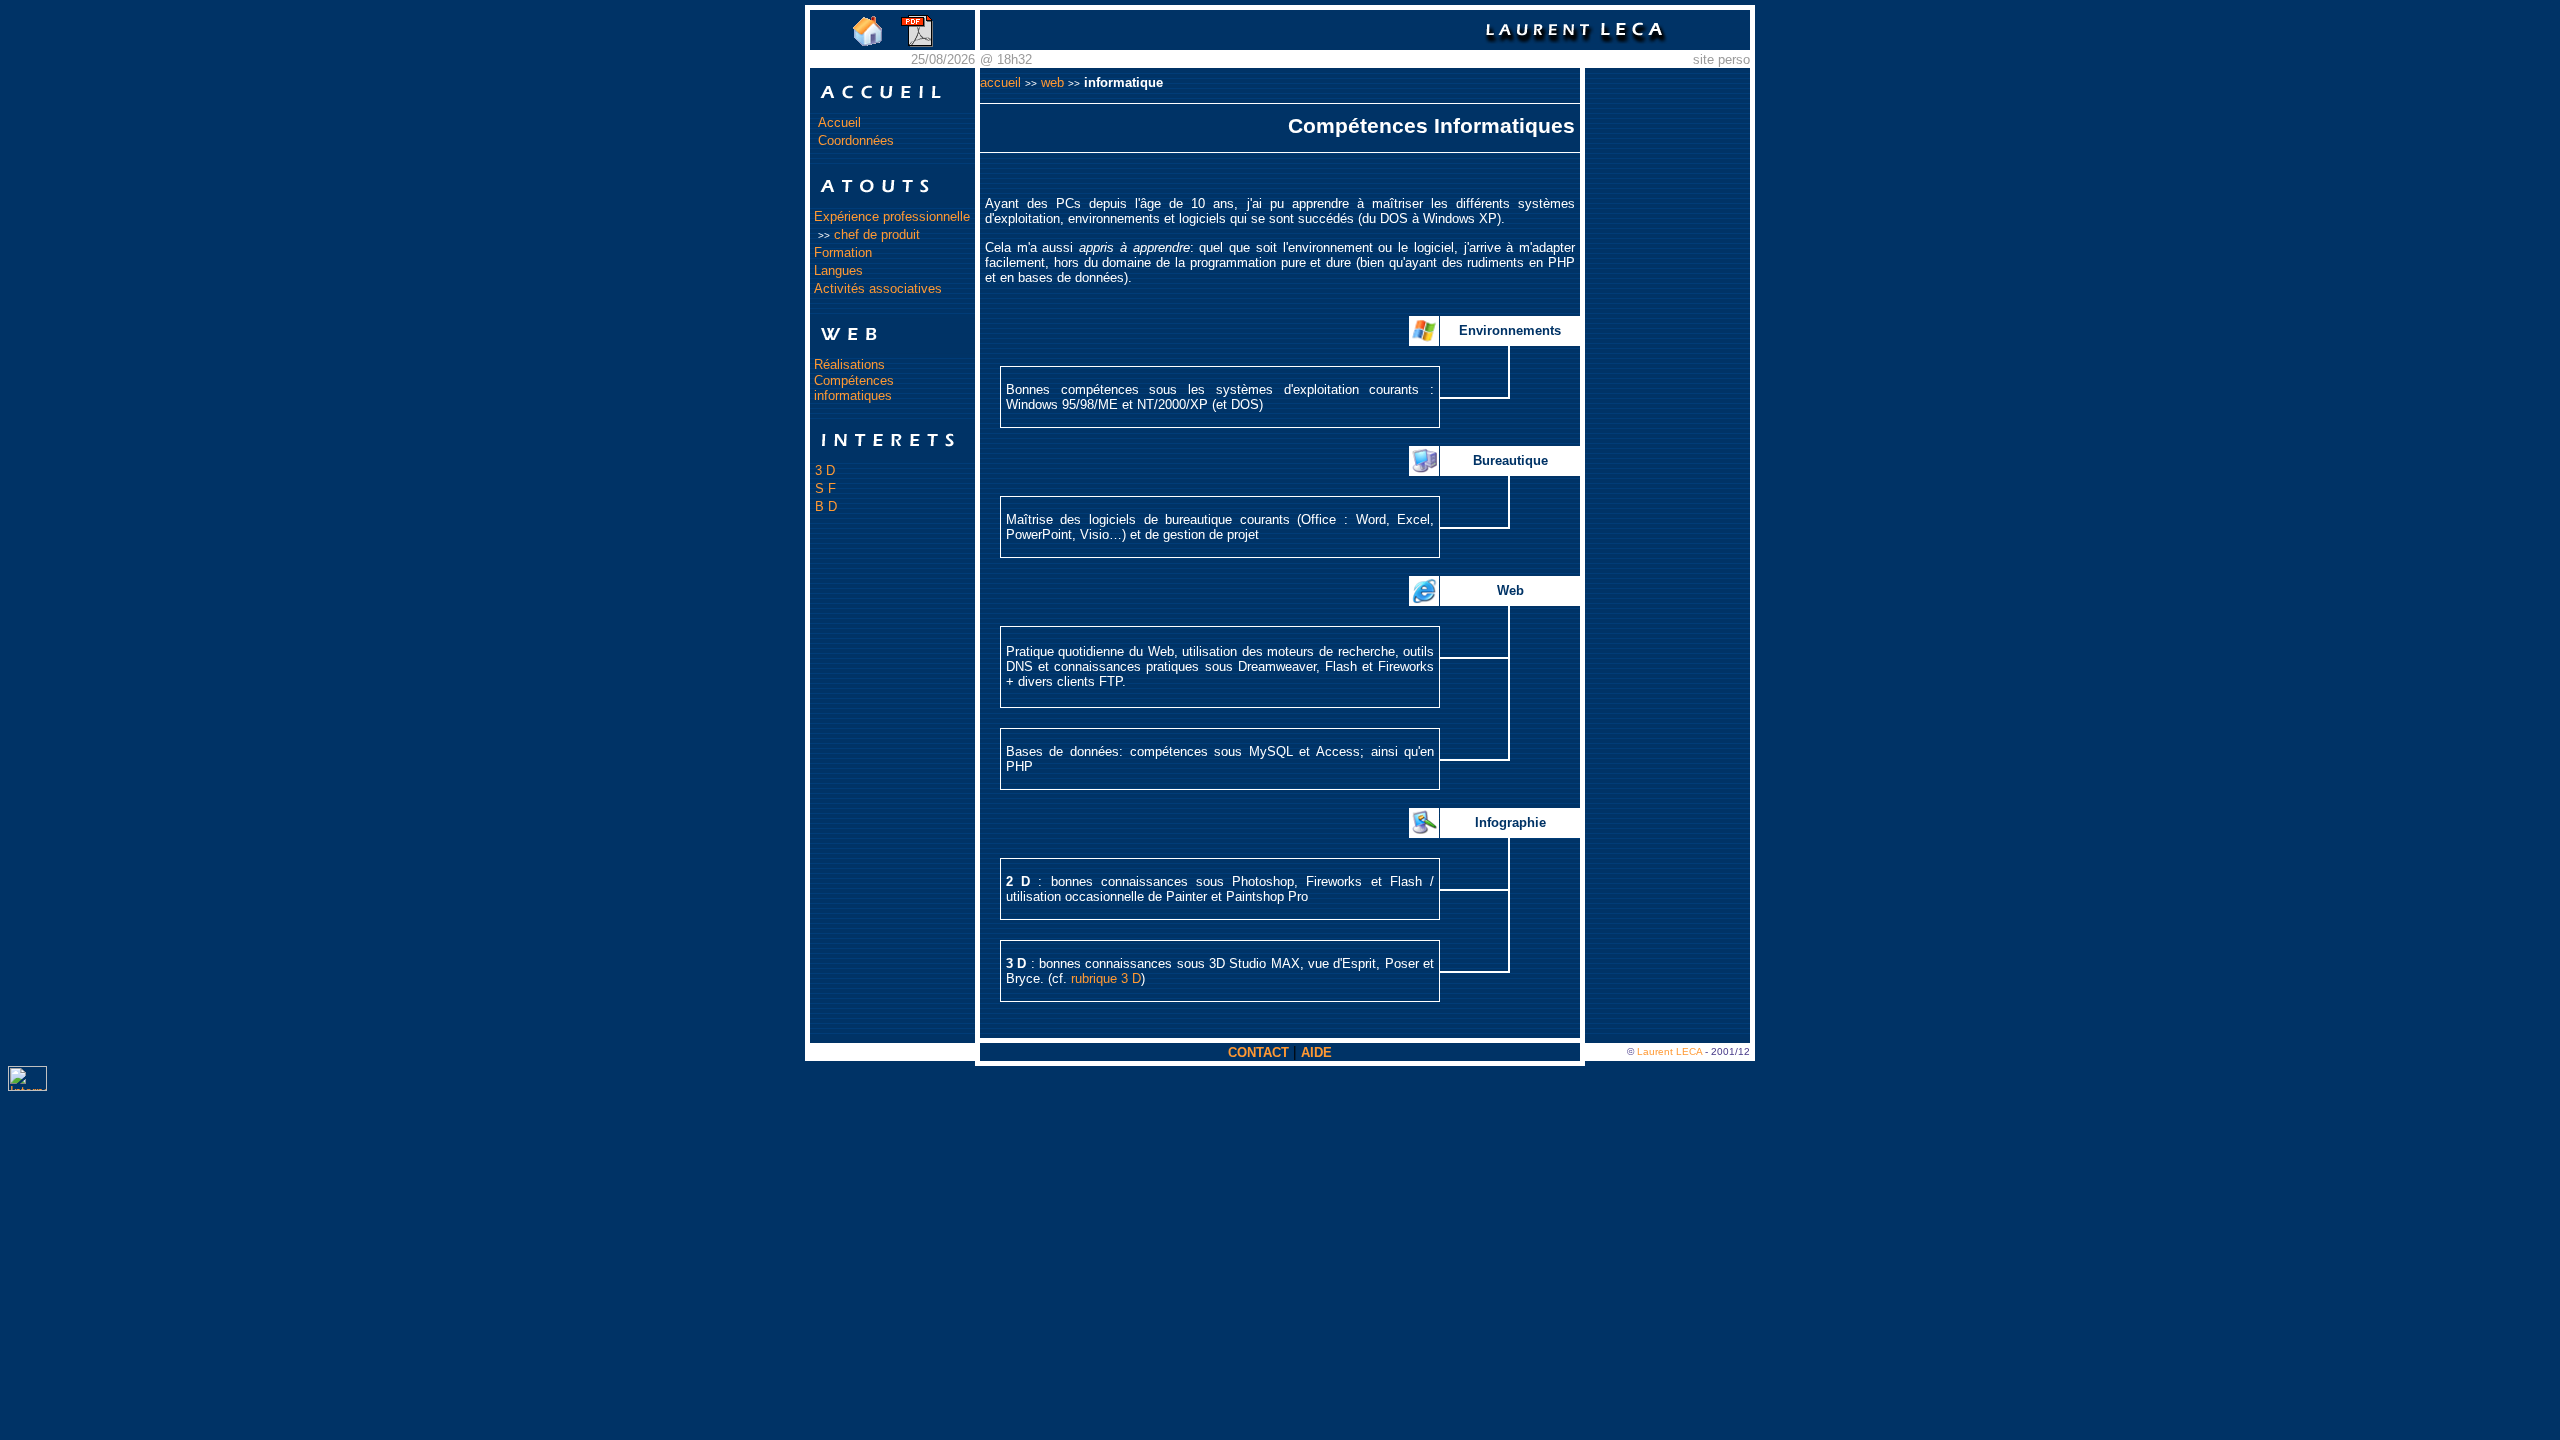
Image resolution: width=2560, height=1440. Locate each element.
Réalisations (849, 364)
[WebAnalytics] (27, 1086)
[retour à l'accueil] (867, 43)
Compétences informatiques (854, 388)
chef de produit (877, 234)
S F (825, 488)
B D (826, 506)
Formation (843, 252)
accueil (1000, 82)
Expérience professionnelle (892, 216)
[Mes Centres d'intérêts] (892, 456)
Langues (838, 270)
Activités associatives (878, 288)
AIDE (1316, 1052)
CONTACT (1258, 1052)
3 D (825, 470)
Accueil (839, 122)
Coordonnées (856, 140)
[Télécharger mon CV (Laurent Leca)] (917, 43)
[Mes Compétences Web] (892, 350)
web (1052, 82)
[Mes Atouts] (892, 202)
